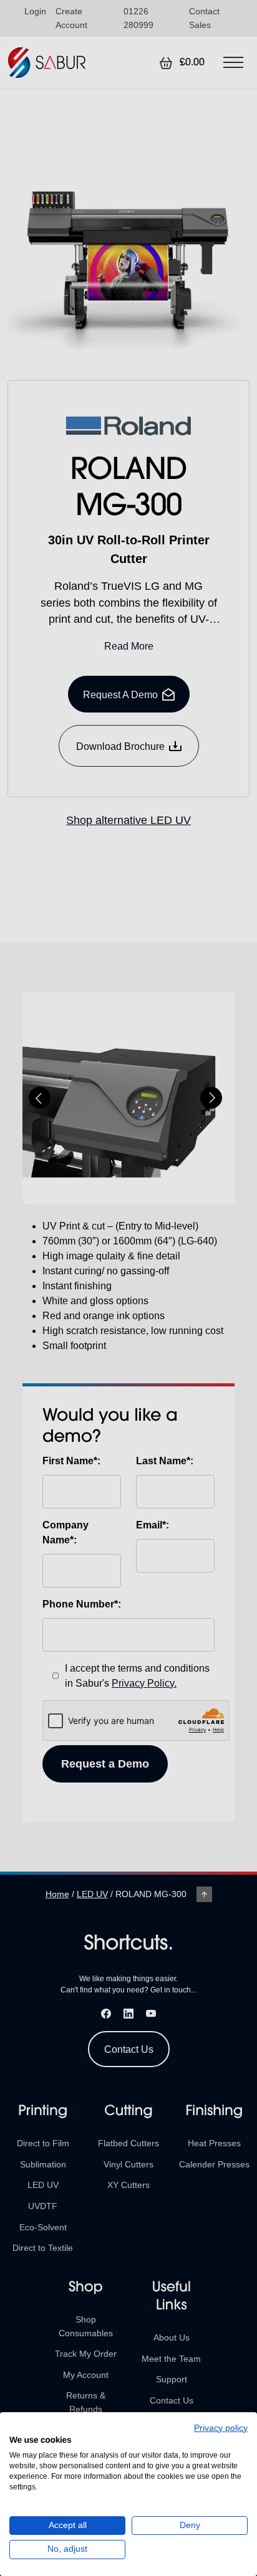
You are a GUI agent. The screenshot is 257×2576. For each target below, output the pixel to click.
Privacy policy (221, 2428)
